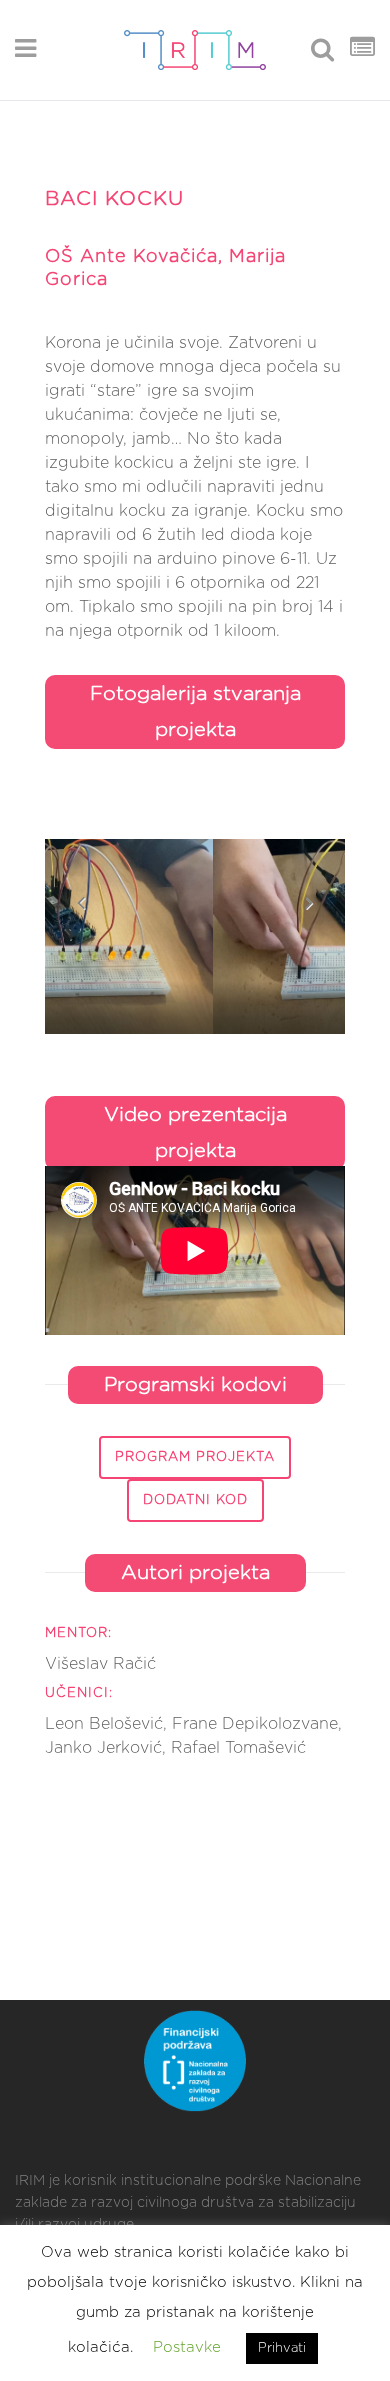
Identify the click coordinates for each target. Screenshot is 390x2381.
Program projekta (195, 1457)
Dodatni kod (195, 1500)
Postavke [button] (187, 2347)
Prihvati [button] (282, 2348)
